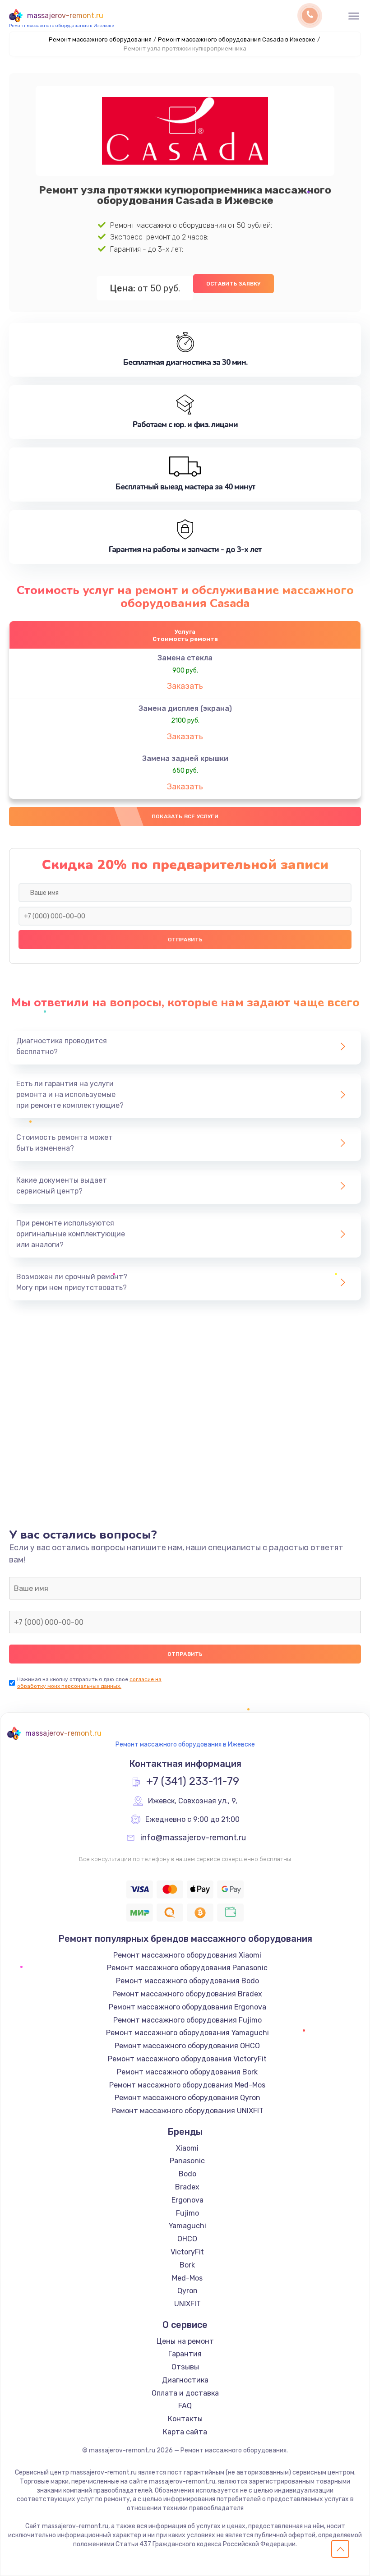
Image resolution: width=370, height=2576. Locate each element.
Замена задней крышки (185, 758)
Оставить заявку (234, 284)
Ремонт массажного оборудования (100, 39)
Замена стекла (185, 658)
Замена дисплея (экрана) (185, 708)
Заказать (185, 686)
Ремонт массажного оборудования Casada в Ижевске (237, 39)
